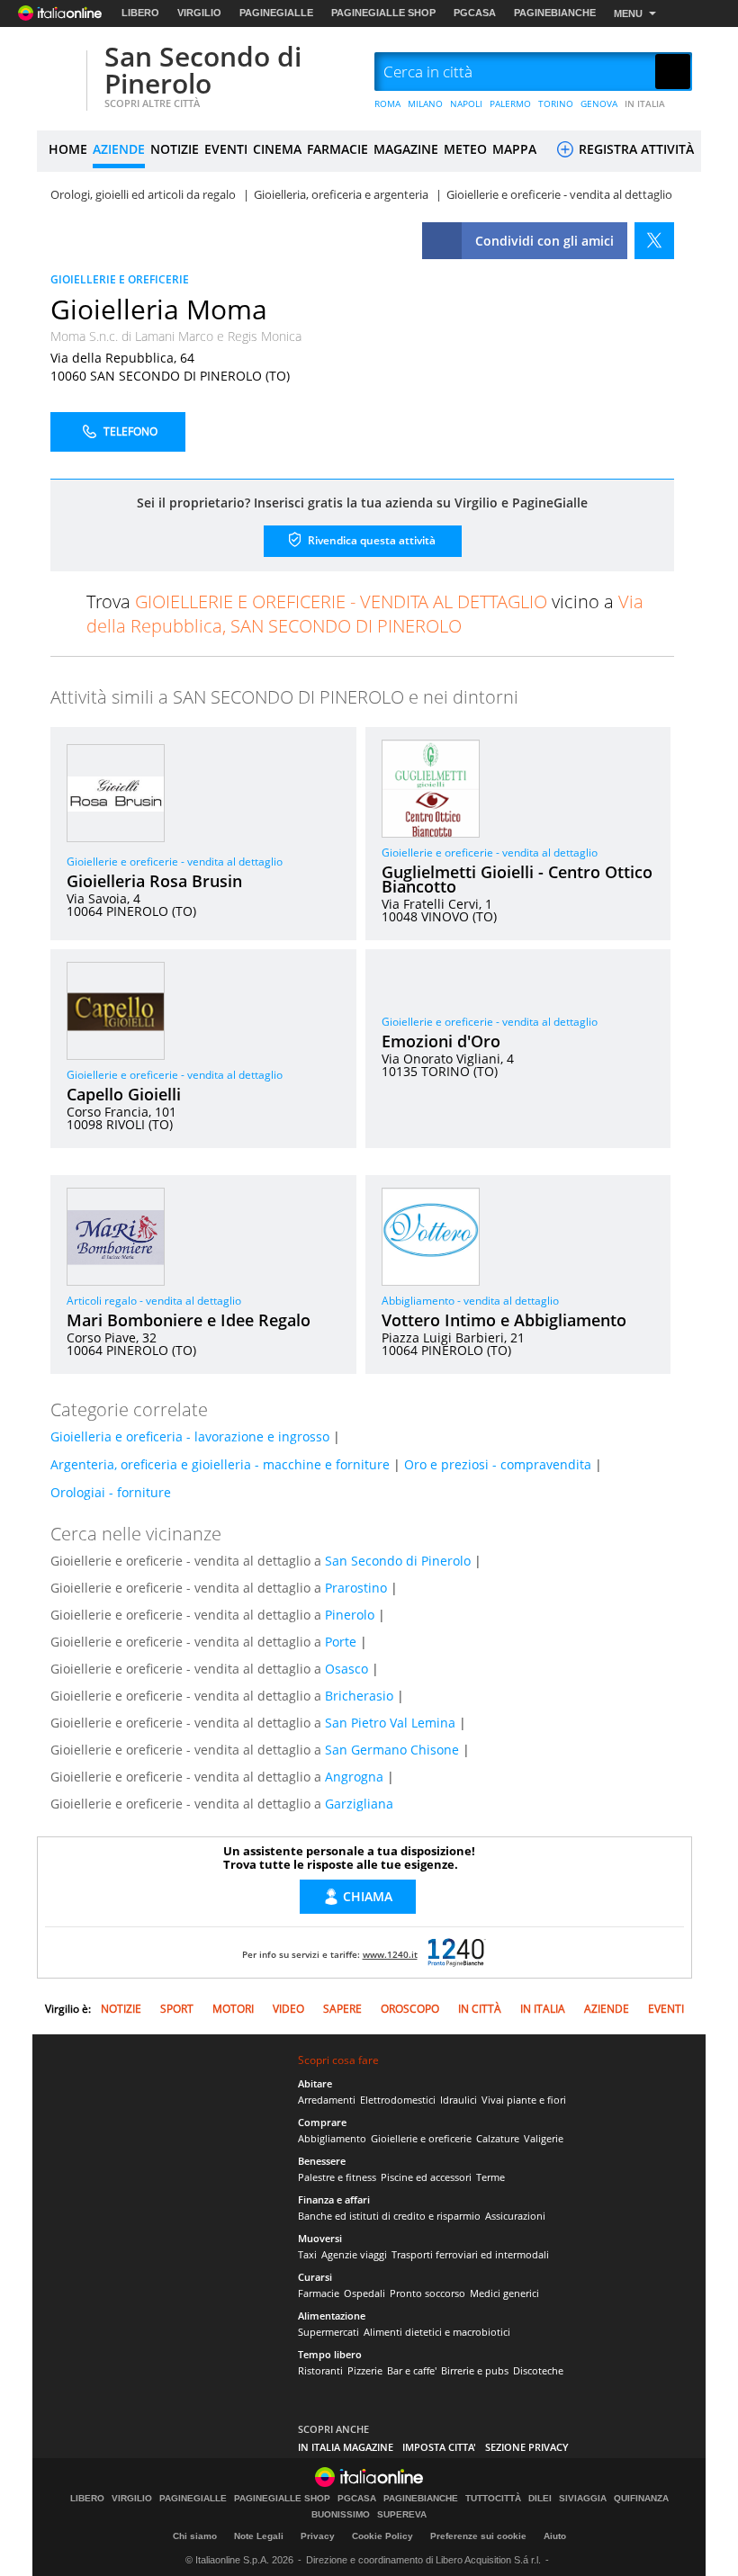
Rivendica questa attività (370, 539)
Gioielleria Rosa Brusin (154, 881)
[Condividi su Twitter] (654, 241)
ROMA (387, 103)
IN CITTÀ (480, 2009)
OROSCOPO (410, 2009)
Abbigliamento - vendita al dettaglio (470, 1301)
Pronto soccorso (427, 2293)
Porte (341, 1642)
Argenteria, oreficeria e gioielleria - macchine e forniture (220, 1464)
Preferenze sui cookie (478, 2536)
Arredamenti (327, 2100)
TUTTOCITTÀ (493, 2499)
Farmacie (319, 2293)
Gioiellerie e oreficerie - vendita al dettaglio (175, 862)
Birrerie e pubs (475, 2370)
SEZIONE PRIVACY (527, 2447)
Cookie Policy (382, 2536)
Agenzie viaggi (354, 2254)
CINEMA (277, 149)
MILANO (425, 103)
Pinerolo (350, 1615)
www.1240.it (390, 1954)
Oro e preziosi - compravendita (498, 1464)
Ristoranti (320, 2370)
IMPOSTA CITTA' (439, 2447)
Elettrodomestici (398, 2100)
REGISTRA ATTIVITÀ (634, 149)
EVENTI (226, 149)
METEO (465, 149)
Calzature (498, 2138)
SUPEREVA (402, 2515)
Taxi (307, 2254)
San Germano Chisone (392, 1750)
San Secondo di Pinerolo (203, 70)
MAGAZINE (406, 149)
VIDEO (288, 2009)
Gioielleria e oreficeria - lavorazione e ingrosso (190, 1436)
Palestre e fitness (337, 2177)
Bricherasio (359, 1696)
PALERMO (510, 103)
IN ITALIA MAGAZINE (346, 2447)
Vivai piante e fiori (524, 2100)
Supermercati (328, 2332)
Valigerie (544, 2138)
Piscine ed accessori (426, 2177)
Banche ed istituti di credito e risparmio (389, 2216)
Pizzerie (365, 2370)
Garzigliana (359, 1804)
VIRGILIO (199, 13)
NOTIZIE (175, 149)
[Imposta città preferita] (59, 72)
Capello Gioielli (124, 1094)
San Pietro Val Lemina (390, 1723)
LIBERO (140, 13)
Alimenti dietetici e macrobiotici (437, 2332)
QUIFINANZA (641, 2499)
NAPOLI (466, 103)
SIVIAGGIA (583, 2499)
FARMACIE (337, 149)
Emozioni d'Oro (441, 1041)
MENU (628, 13)
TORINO (556, 103)
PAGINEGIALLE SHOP (383, 13)
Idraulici (459, 2100)
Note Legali (259, 2536)
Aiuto (555, 2536)
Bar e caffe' (412, 2370)
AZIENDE (119, 149)
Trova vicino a (365, 614)
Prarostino (356, 1588)
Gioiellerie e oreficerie (421, 2138)
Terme (490, 2177)
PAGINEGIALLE (276, 13)
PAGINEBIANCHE (555, 13)
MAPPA (514, 149)
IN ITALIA (645, 103)
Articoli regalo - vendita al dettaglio (154, 1301)
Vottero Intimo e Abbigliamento (504, 1320)
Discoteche (538, 2370)
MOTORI (233, 2009)
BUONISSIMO (341, 2515)
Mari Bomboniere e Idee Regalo (189, 1320)
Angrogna (354, 1777)
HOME (68, 149)
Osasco (346, 1669)
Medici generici (504, 2293)
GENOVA (599, 103)
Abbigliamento (332, 2138)
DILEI (540, 2499)
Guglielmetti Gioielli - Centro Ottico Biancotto (517, 879)
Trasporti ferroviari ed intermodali (470, 2254)
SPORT (177, 2009)
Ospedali (364, 2293)
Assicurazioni (515, 2216)
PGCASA (475, 13)
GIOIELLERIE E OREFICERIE (120, 279)
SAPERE (342, 2009)
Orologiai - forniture (111, 1492)
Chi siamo (195, 2536)
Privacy (318, 2536)
